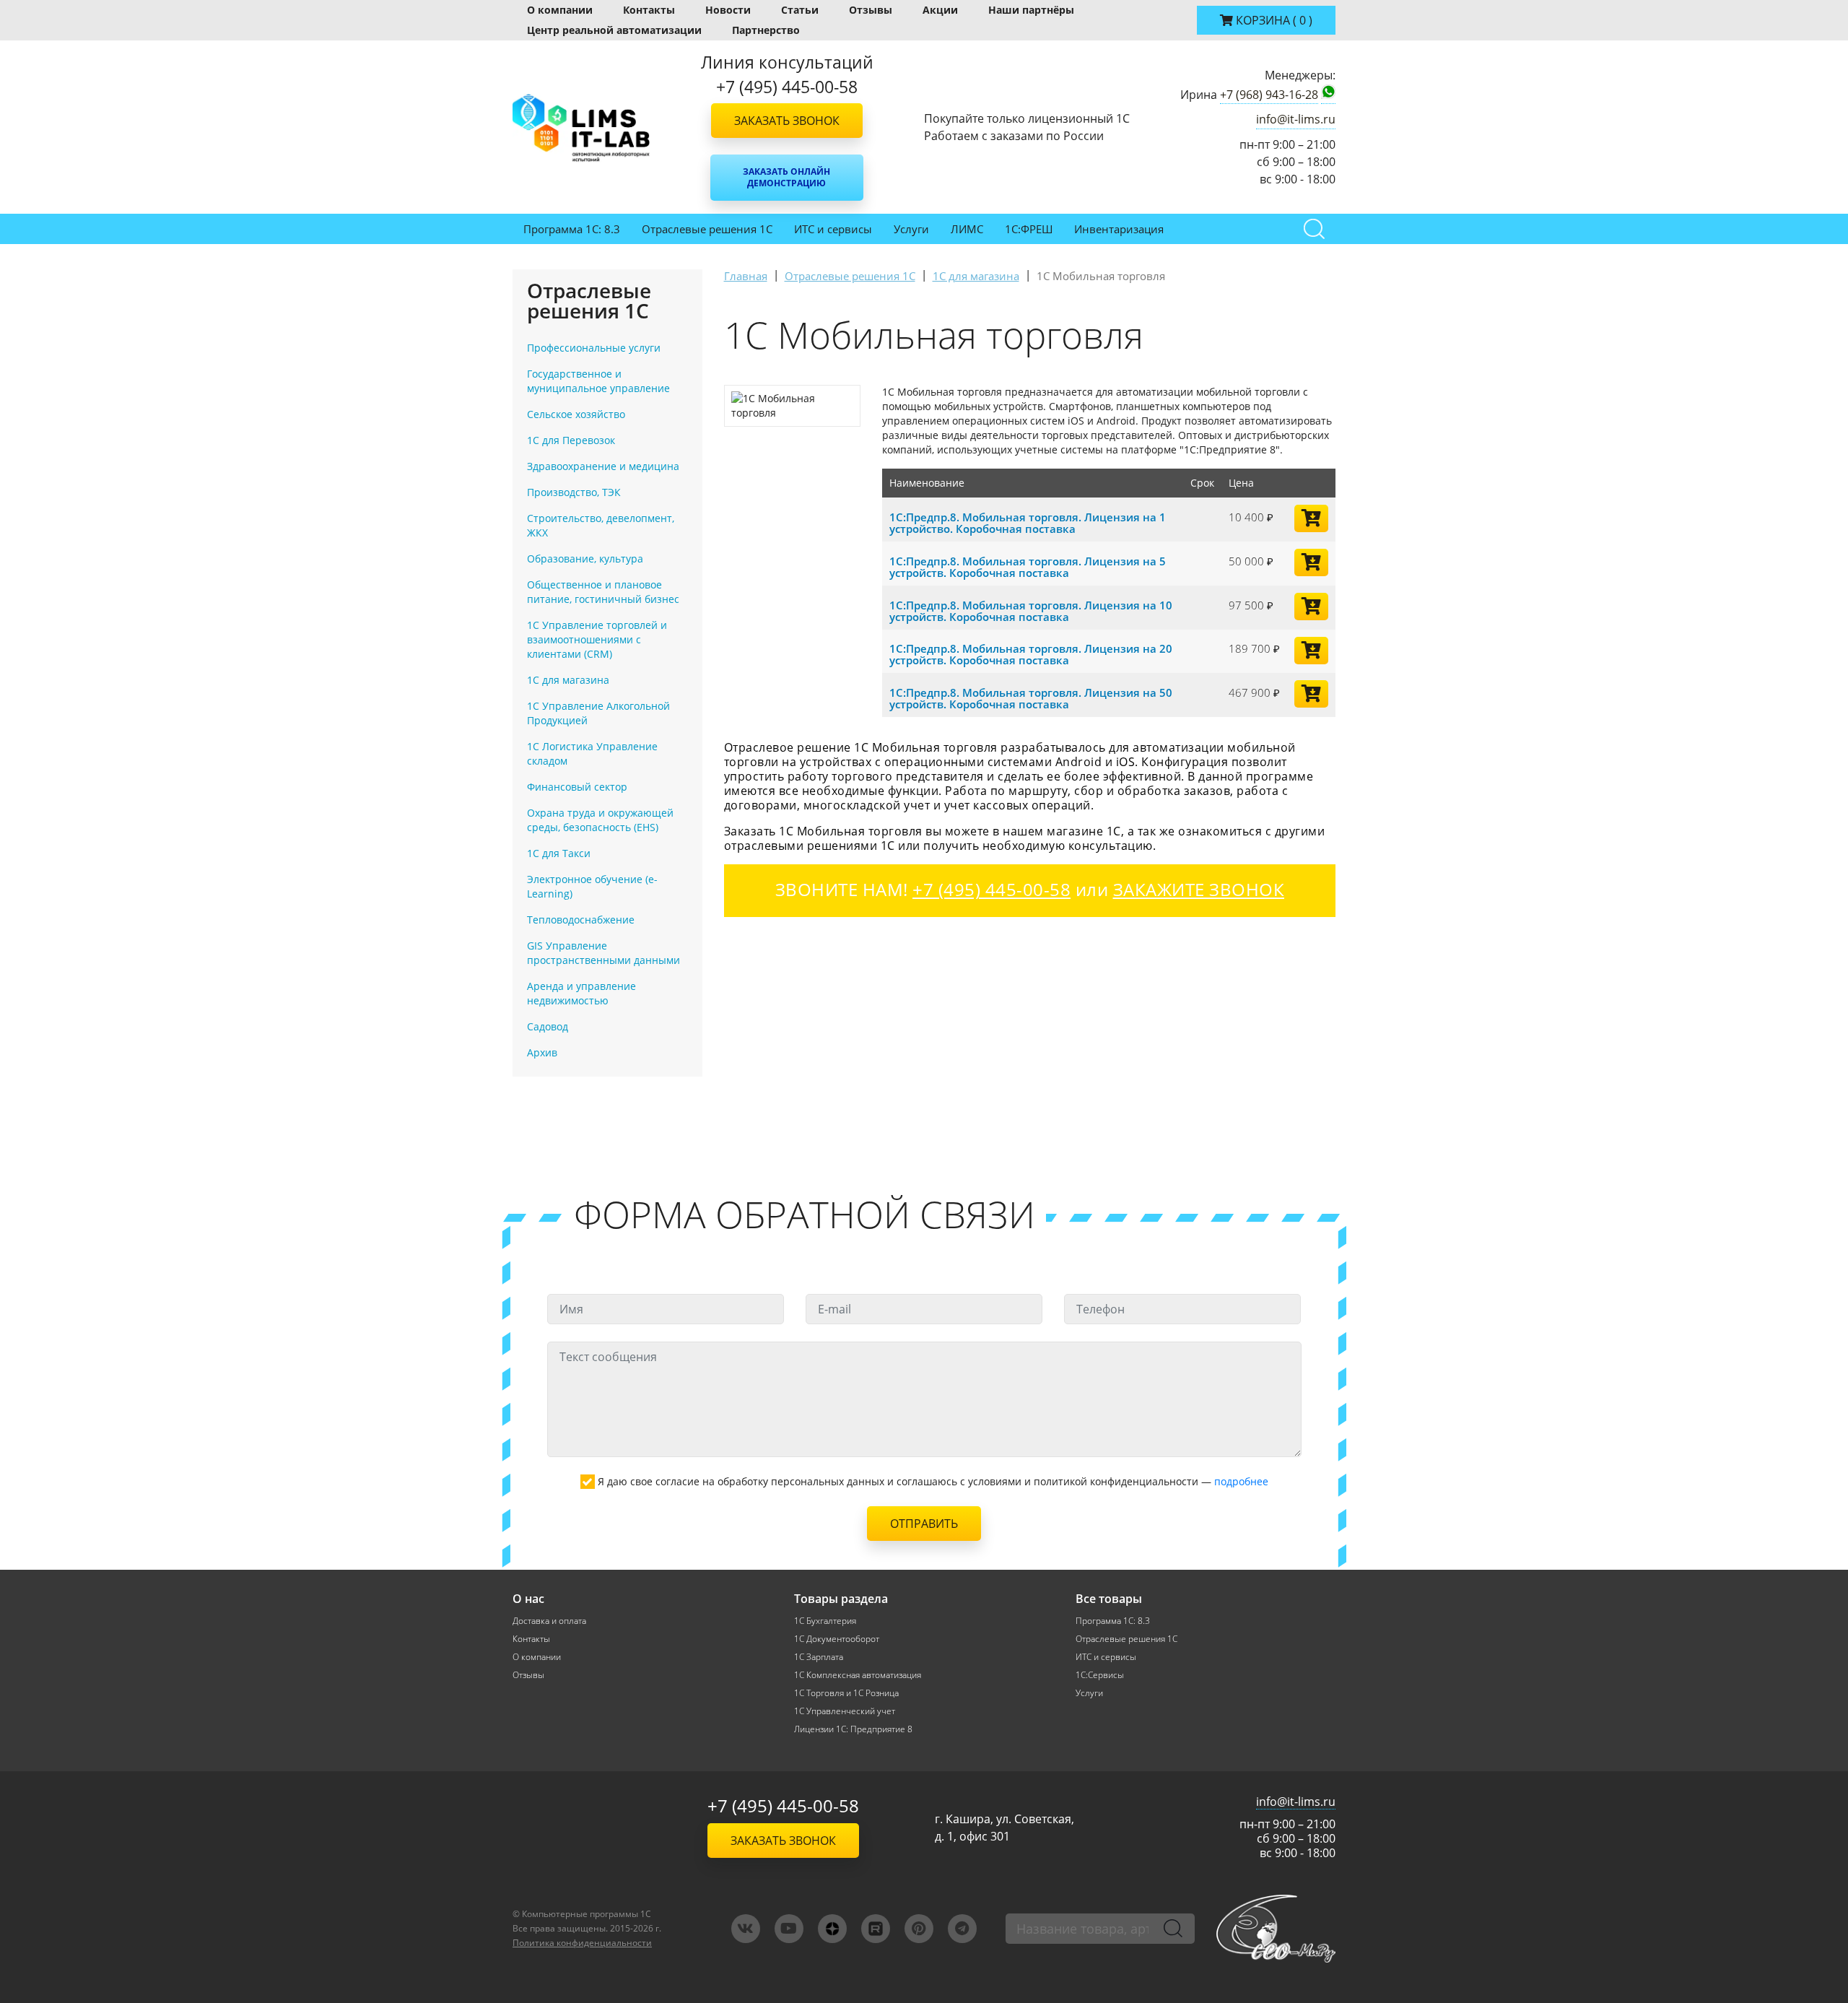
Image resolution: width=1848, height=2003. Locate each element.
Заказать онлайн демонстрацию (786, 177)
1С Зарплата (819, 1657)
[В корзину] (1311, 518)
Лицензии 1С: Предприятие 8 (853, 1729)
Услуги (911, 229)
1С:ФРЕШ (1029, 229)
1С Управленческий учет (845, 1711)
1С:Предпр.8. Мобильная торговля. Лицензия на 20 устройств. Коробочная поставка (1031, 654)
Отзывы (871, 10)
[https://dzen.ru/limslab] (832, 1929)
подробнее (1241, 1481)
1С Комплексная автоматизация (858, 1675)
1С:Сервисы (1100, 1675)
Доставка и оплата (549, 1621)
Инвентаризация (1119, 229)
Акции (940, 10)
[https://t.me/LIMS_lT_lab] (962, 1929)
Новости (728, 10)
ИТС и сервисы (833, 229)
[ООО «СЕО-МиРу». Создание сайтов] (1276, 1928)
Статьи (800, 10)
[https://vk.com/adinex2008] (746, 1929)
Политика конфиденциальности (582, 1943)
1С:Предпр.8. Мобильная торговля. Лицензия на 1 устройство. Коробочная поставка (1028, 523)
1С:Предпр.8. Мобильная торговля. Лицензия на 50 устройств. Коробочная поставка (1031, 698)
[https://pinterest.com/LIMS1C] (919, 1929)
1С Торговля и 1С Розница (846, 1693)
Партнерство (766, 30)
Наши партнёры (1031, 10)
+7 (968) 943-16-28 (1269, 95)
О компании (560, 10)
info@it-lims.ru (1296, 119)
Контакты (649, 10)
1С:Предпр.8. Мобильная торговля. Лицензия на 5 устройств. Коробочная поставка (1028, 567)
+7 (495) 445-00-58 (783, 1806)
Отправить (924, 1524)
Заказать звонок (787, 121)
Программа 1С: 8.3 (572, 229)
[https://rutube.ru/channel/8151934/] (876, 1929)
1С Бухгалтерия (825, 1621)
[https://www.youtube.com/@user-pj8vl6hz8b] (789, 1929)
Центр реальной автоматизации (614, 30)
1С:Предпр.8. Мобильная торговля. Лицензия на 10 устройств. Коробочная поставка (1031, 611)
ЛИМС (967, 229)
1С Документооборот (837, 1639)
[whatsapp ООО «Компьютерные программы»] (1328, 95)
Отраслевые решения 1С (707, 229)
